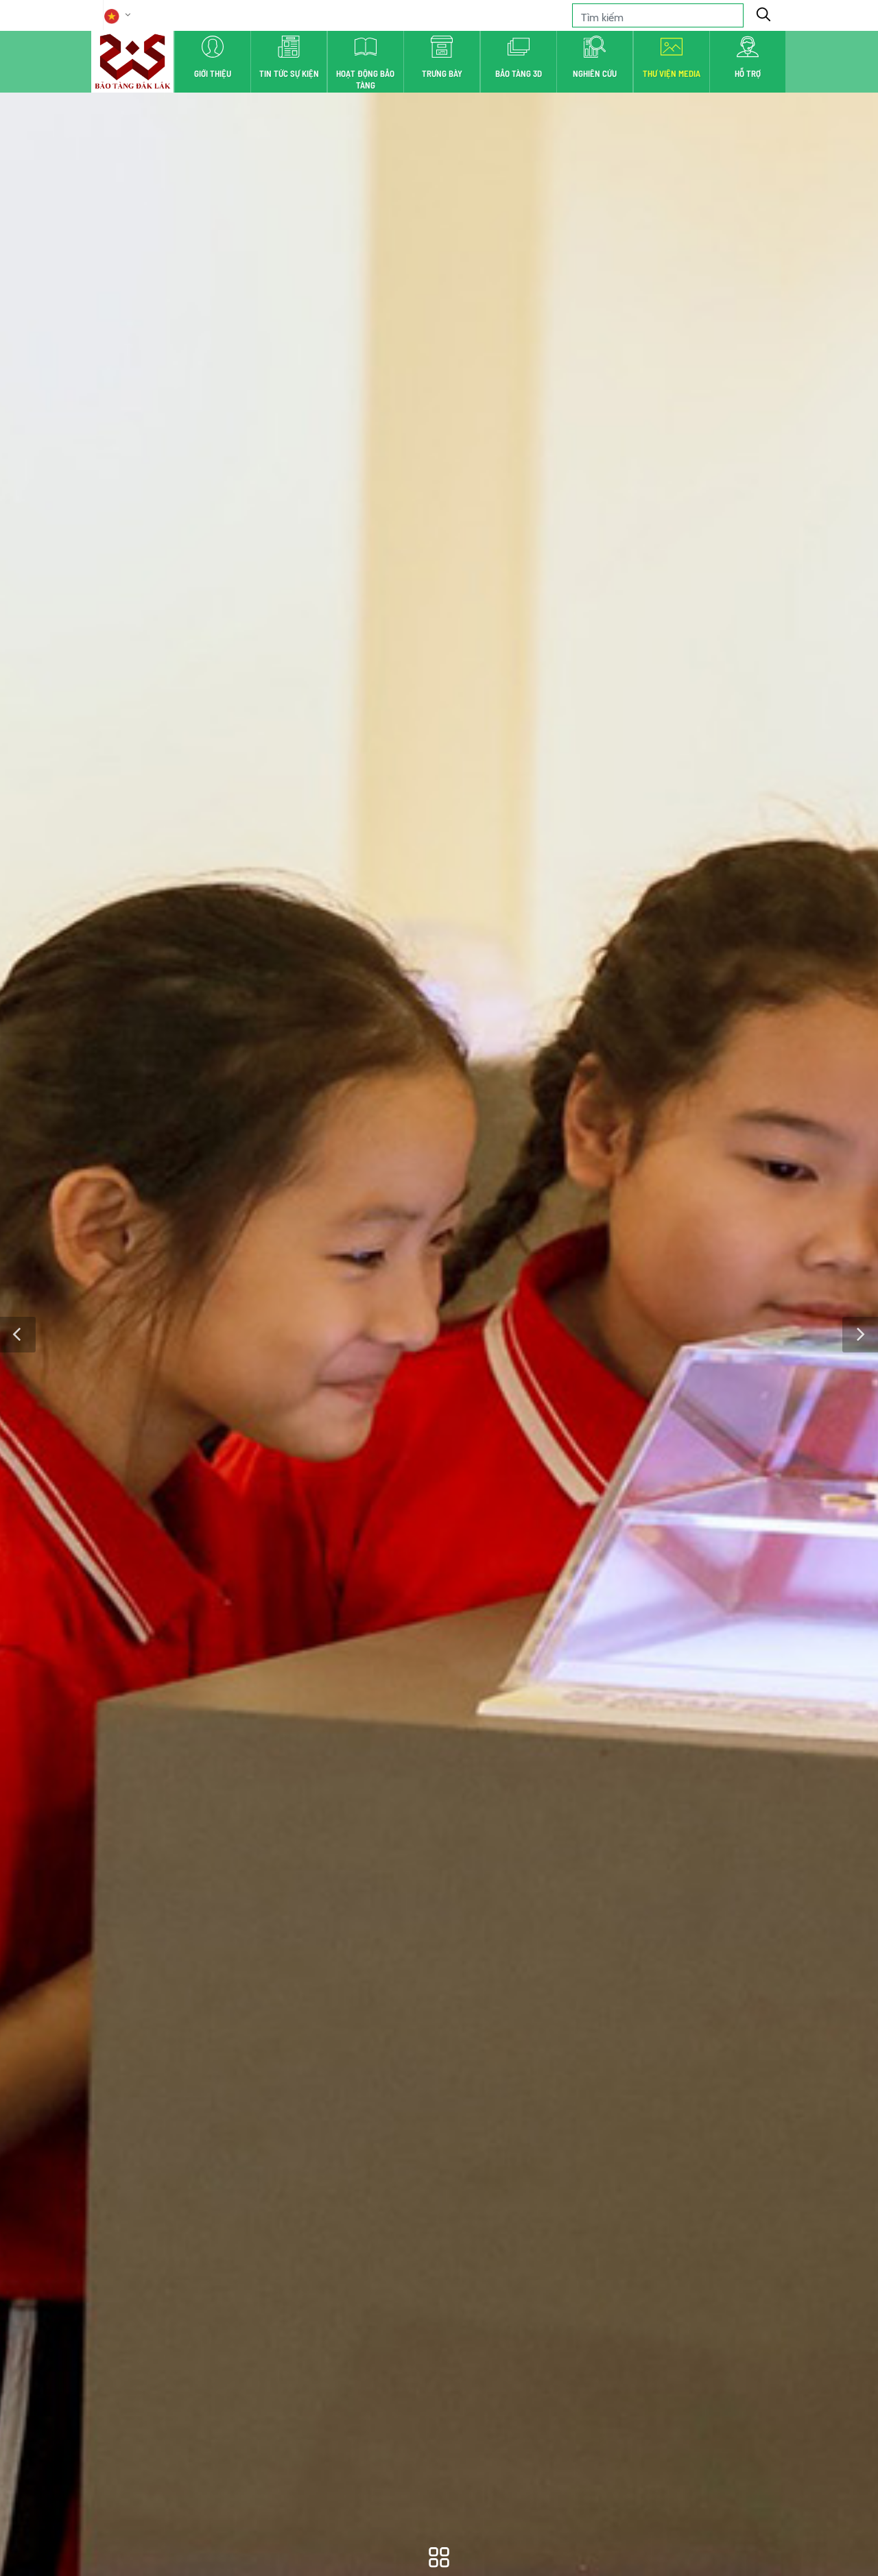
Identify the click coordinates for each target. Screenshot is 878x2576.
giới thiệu (213, 73)
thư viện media (672, 73)
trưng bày (442, 73)
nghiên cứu (595, 73)
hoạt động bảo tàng (365, 79)
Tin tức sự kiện (289, 73)
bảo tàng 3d (519, 73)
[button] (18, 1335)
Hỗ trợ (748, 73)
